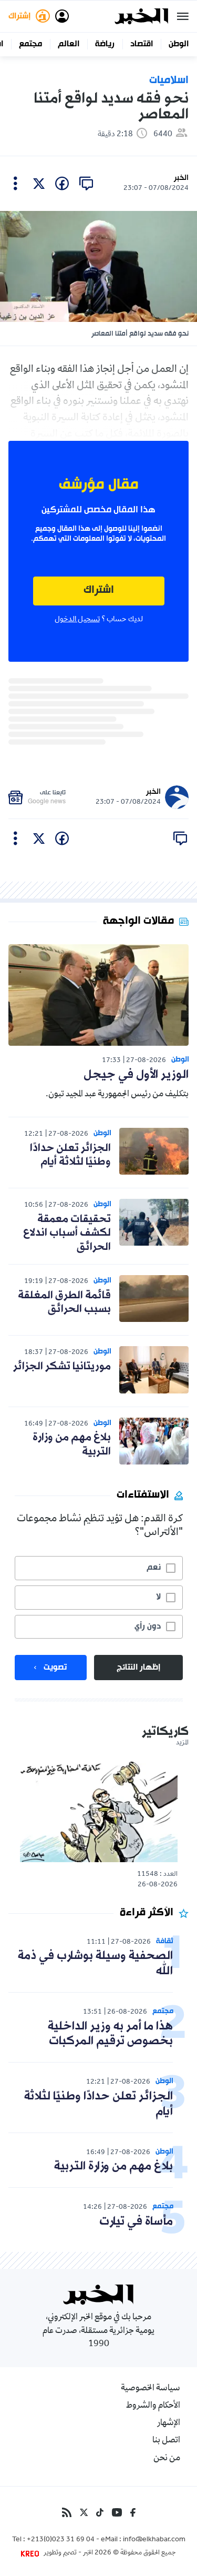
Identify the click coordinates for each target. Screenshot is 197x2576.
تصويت (55, 1668)
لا (158, 1597)
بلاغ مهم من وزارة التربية (72, 1444)
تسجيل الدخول (77, 620)
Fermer (183, 16)
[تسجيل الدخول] (62, 16)
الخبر (181, 178)
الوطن (179, 44)
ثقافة (165, 1941)
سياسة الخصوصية (151, 2389)
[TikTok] (100, 2512)
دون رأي (148, 1627)
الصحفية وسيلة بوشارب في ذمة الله (95, 1964)
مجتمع (30, 44)
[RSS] (67, 2512)
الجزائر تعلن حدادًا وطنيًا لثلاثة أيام (70, 1155)
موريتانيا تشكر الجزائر (62, 1367)
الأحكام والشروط (153, 2406)
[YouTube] (117, 2512)
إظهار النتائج (138, 1668)
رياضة (105, 44)
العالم (69, 44)
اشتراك (99, 590)
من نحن (167, 2459)
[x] (39, 184)
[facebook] (62, 184)
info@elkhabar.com (154, 2540)
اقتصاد (142, 44)
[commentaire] (86, 184)
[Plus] (15, 184)
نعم (154, 1568)
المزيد (182, 1743)
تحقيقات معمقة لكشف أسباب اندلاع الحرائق (67, 1233)
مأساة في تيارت (136, 2222)
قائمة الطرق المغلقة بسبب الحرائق (64, 1302)
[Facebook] (133, 2512)
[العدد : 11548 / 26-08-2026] (99, 1811)
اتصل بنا (166, 2441)
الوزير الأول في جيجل (136, 1075)
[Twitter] (84, 2512)
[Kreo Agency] (32, 2553)
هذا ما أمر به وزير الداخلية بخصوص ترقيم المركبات (110, 2034)
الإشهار (169, 2423)
